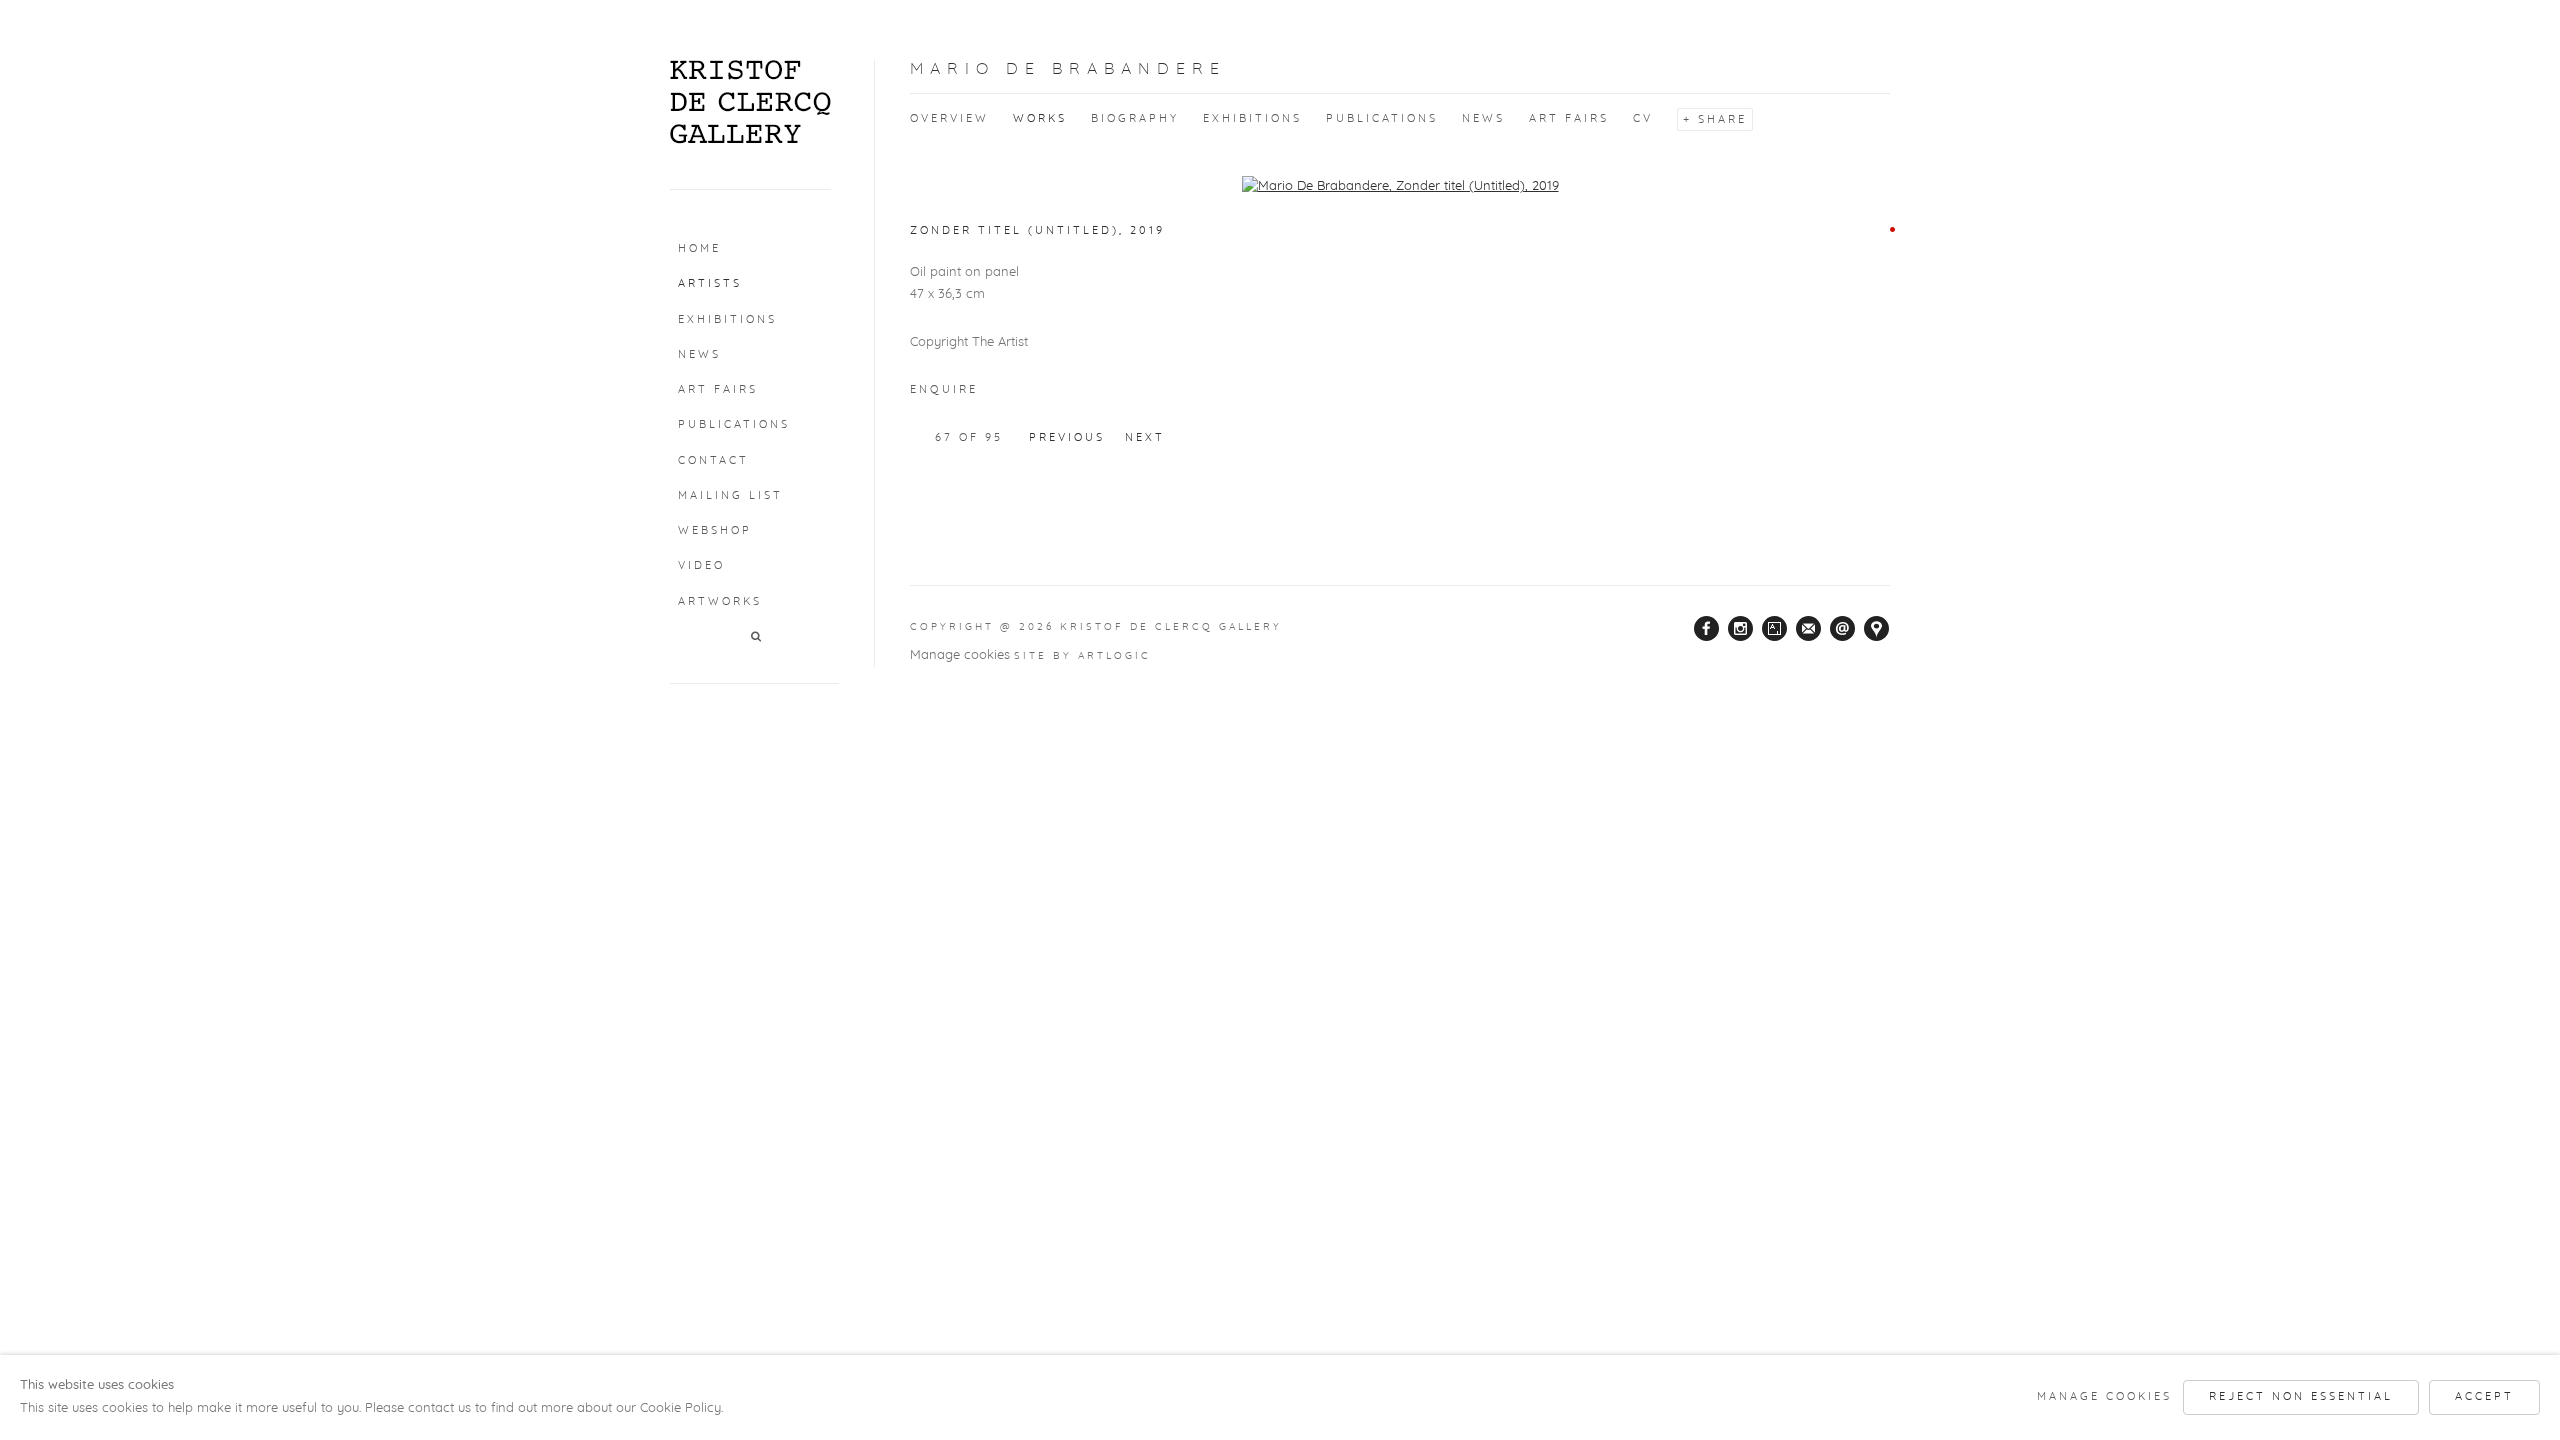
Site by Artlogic (1082, 656)
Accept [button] (2484, 1396)
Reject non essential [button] (2301, 1396)
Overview (949, 118)
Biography (1135, 118)
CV (1643, 118)
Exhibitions (727, 319)
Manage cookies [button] (960, 655)
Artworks (720, 601)
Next (1145, 437)
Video (701, 565)
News (699, 354)
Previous (1067, 437)
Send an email (1843, 629)
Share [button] (1722, 119)
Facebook (1707, 629)
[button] (757, 637)
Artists (710, 283)
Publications (734, 424)
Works (1040, 118)
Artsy (1775, 629)
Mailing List (730, 495)
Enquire (944, 389)
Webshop (715, 530)
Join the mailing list (1809, 629)
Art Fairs (718, 389)
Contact (713, 460)
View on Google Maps (1877, 629)
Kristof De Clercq (750, 102)
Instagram (1741, 629)
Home (699, 248)
